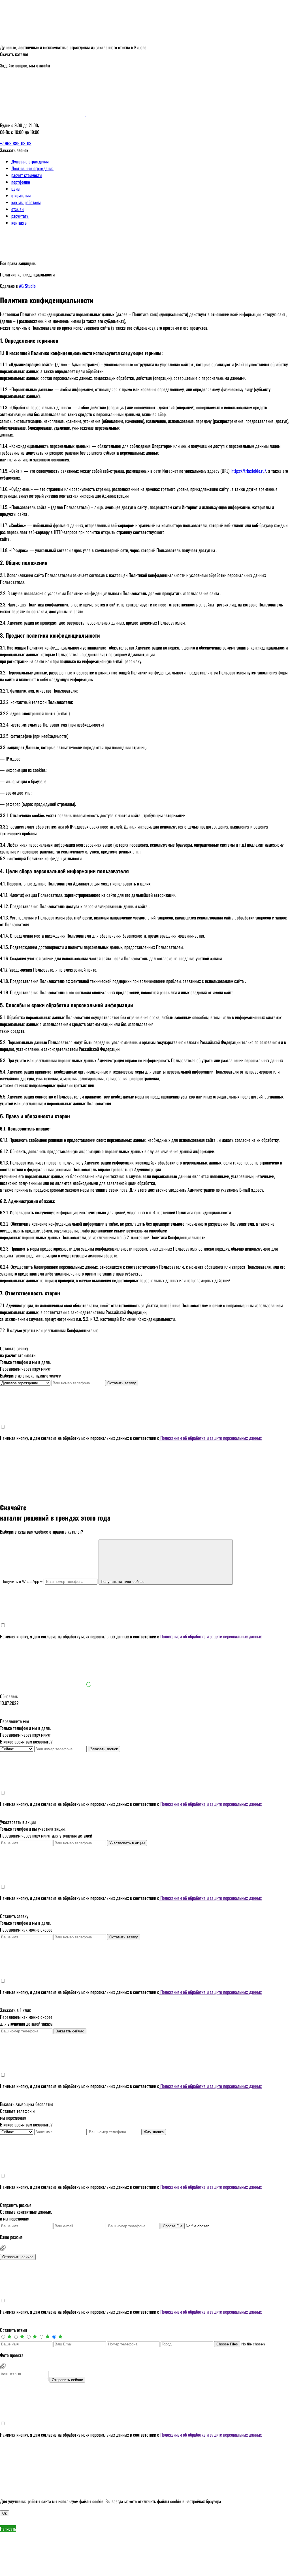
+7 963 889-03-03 (16, 143)
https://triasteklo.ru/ (249, 471)
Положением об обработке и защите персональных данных (210, 1438)
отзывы (18, 209)
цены (16, 189)
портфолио (21, 182)
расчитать (20, 216)
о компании (21, 195)
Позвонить (94, 2573)
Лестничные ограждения (32, 168)
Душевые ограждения (30, 161)
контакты (19, 223)
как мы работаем (26, 202)
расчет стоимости (26, 175)
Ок (5, 2513)
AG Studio (27, 286)
